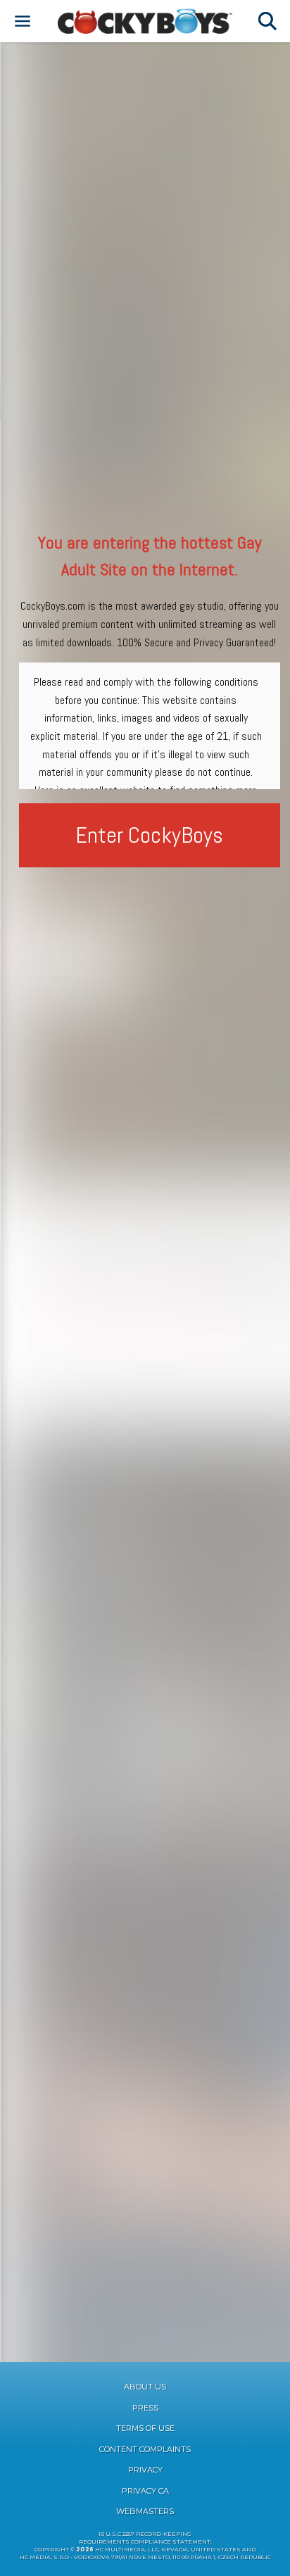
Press (145, 2408)
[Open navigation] (23, 21)
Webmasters (145, 2511)
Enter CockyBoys (149, 835)
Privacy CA (145, 2491)
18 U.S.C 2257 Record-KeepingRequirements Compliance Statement (145, 2538)
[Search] (267, 21)
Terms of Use (145, 2428)
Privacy (145, 2470)
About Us (145, 2387)
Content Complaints (145, 2449)
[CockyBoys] (145, 21)
